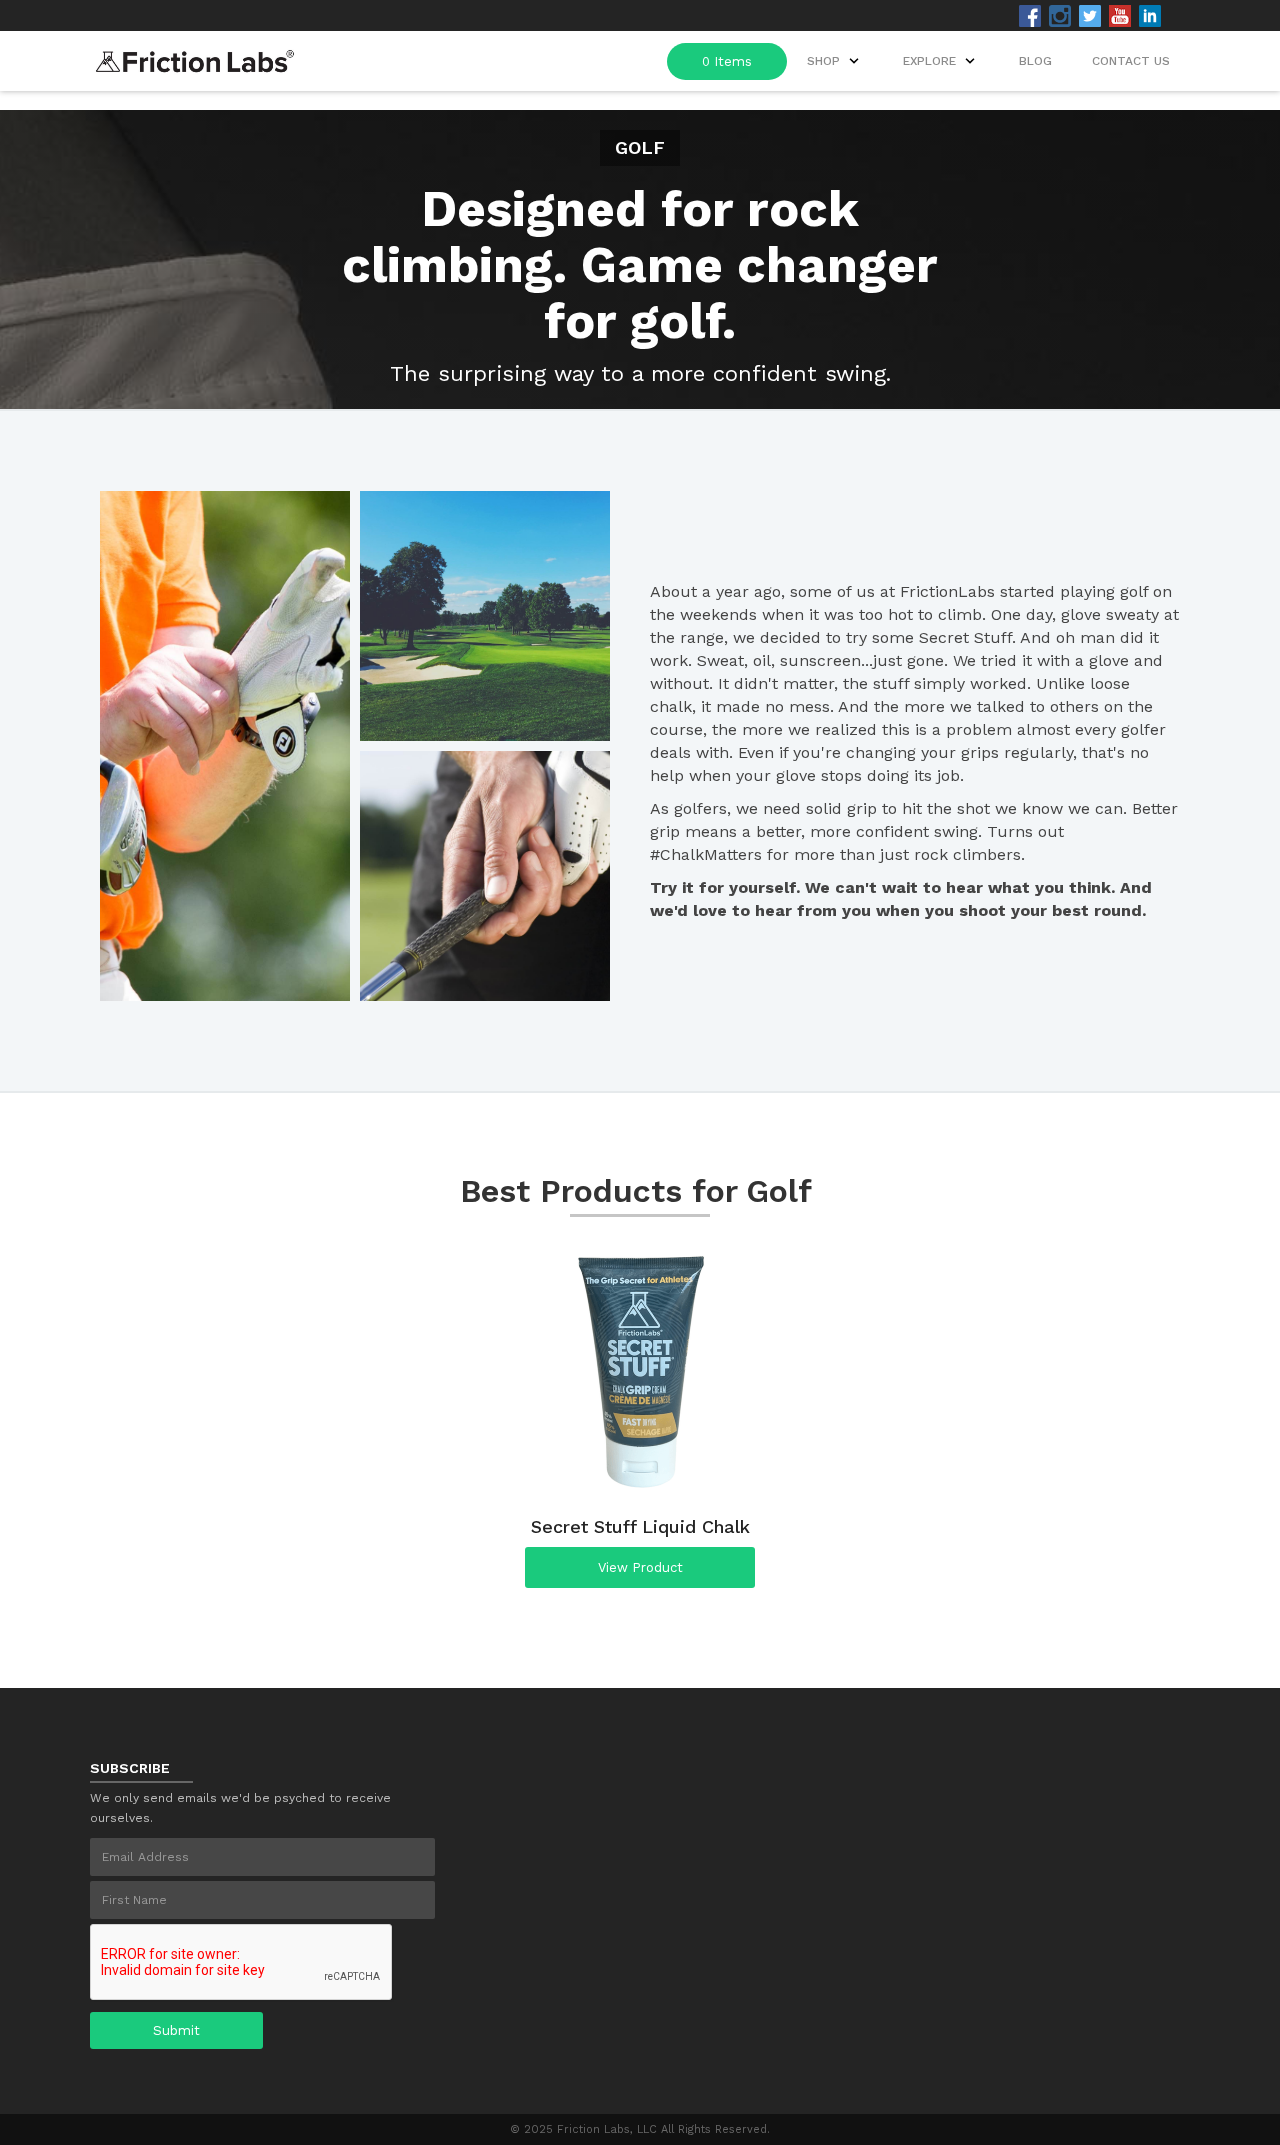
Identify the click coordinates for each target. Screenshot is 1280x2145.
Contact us (1131, 61)
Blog (1035, 61)
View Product (640, 1567)
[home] (195, 55)
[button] (941, 61)
